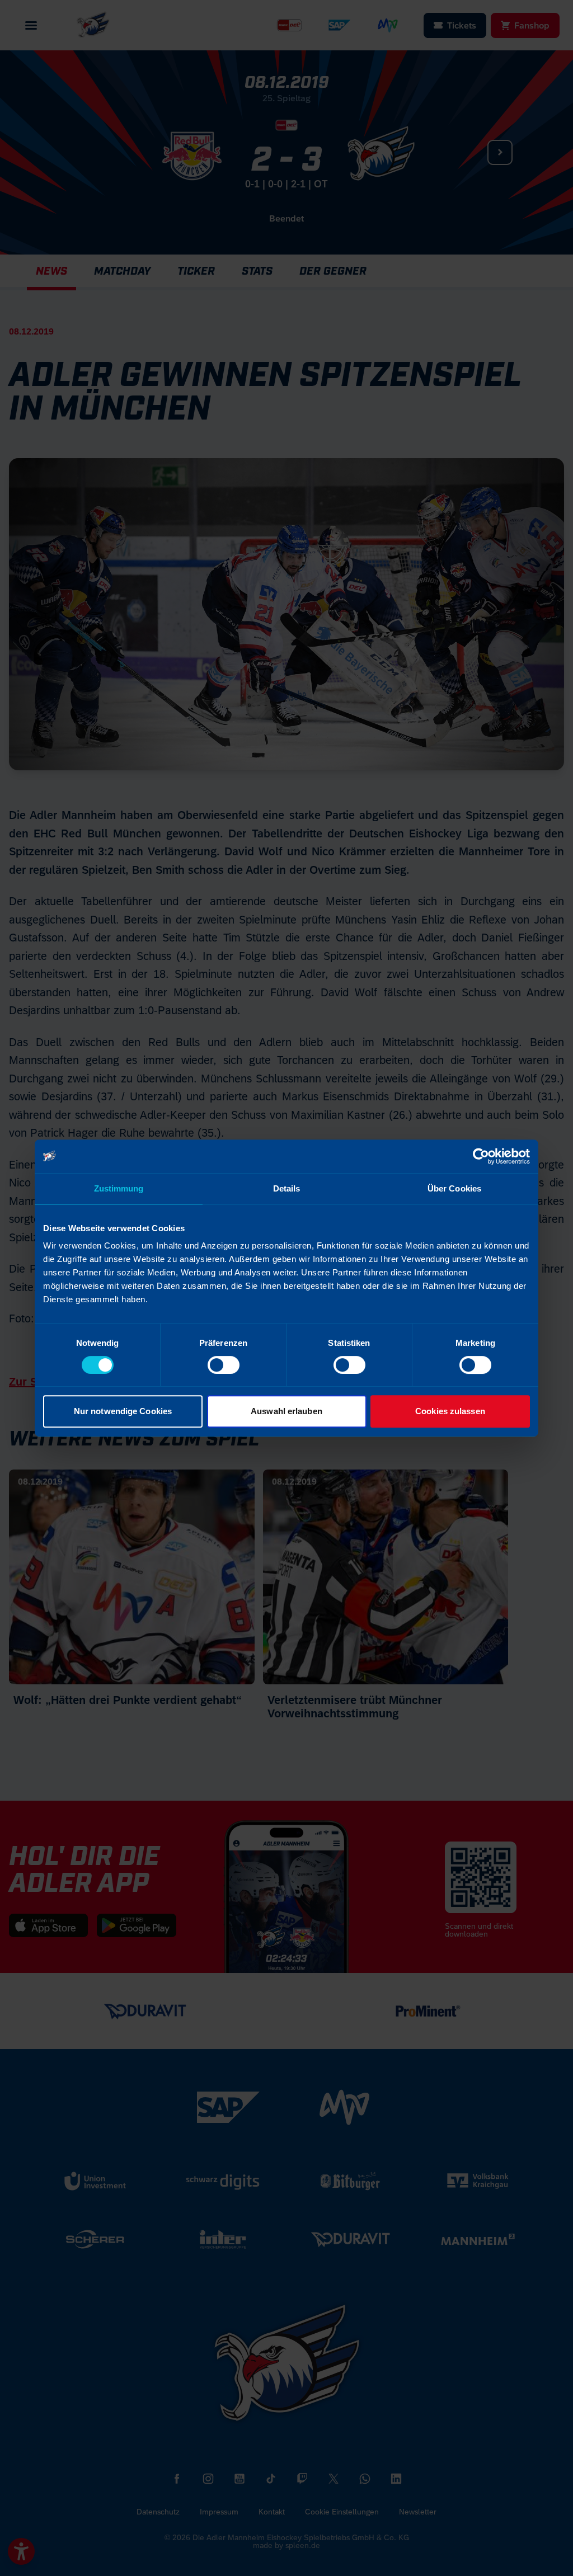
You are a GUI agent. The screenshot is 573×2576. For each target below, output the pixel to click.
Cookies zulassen (450, 1411)
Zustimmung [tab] (119, 1188)
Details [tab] (287, 1188)
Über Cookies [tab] (454, 1188)
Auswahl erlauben (286, 1411)
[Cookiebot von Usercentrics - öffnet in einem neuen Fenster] (481, 1156)
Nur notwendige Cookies (123, 1411)
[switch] (224, 1365)
